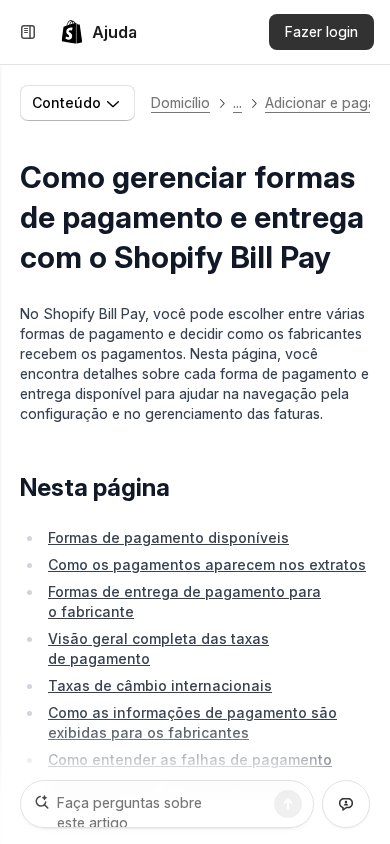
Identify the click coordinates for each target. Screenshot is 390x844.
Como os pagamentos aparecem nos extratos (207, 564)
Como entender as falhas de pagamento (190, 759)
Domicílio (180, 102)
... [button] (237, 102)
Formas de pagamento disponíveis (168, 537)
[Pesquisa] (288, 804)
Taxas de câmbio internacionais (160, 685)
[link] (98, 32)
